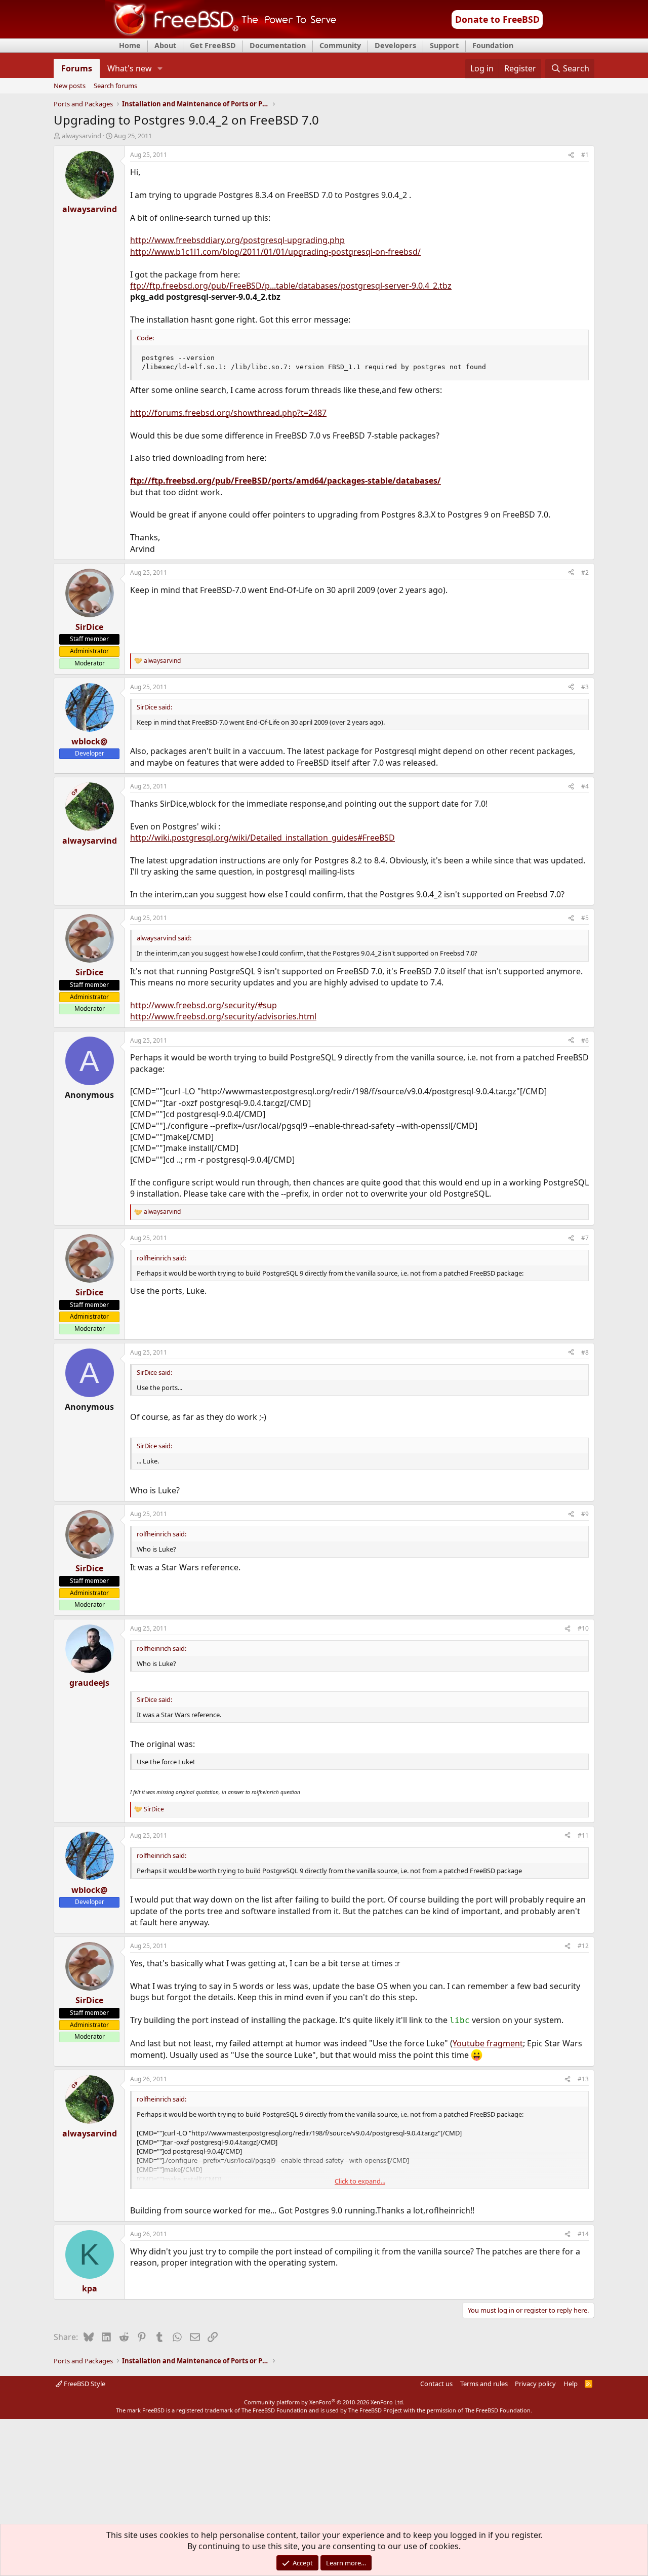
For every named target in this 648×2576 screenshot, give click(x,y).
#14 (583, 2234)
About (165, 45)
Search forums (115, 86)
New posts (70, 86)
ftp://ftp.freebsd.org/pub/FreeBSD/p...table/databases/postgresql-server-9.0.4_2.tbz (291, 286)
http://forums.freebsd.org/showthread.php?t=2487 (228, 413)
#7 (585, 1238)
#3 (585, 687)
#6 (585, 1040)
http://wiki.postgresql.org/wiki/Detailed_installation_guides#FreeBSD (262, 838)
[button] (160, 68)
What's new (130, 68)
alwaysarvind (82, 136)
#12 (583, 1946)
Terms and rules (484, 2384)
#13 (583, 2079)
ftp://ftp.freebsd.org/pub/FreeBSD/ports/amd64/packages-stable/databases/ (286, 481)
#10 (583, 1628)
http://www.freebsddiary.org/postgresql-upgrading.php (237, 240)
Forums (77, 68)
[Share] (571, 155)
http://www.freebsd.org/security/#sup (204, 1005)
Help (571, 2384)
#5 (585, 918)
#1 (585, 155)
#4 (585, 786)
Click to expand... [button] (360, 2181)
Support (444, 45)
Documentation (278, 45)
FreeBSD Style (84, 2384)
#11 (583, 1835)
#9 (585, 1514)
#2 (585, 572)
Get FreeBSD (213, 45)
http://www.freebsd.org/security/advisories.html (223, 1016)
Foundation (493, 45)
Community (340, 45)
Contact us (436, 2384)
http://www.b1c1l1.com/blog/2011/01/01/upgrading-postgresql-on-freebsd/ (275, 252)
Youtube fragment (488, 2043)
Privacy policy (535, 2384)
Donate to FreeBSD (497, 19)
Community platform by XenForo (324, 2402)
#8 (585, 1352)
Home (130, 45)
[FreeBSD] (221, 35)
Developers (395, 45)
